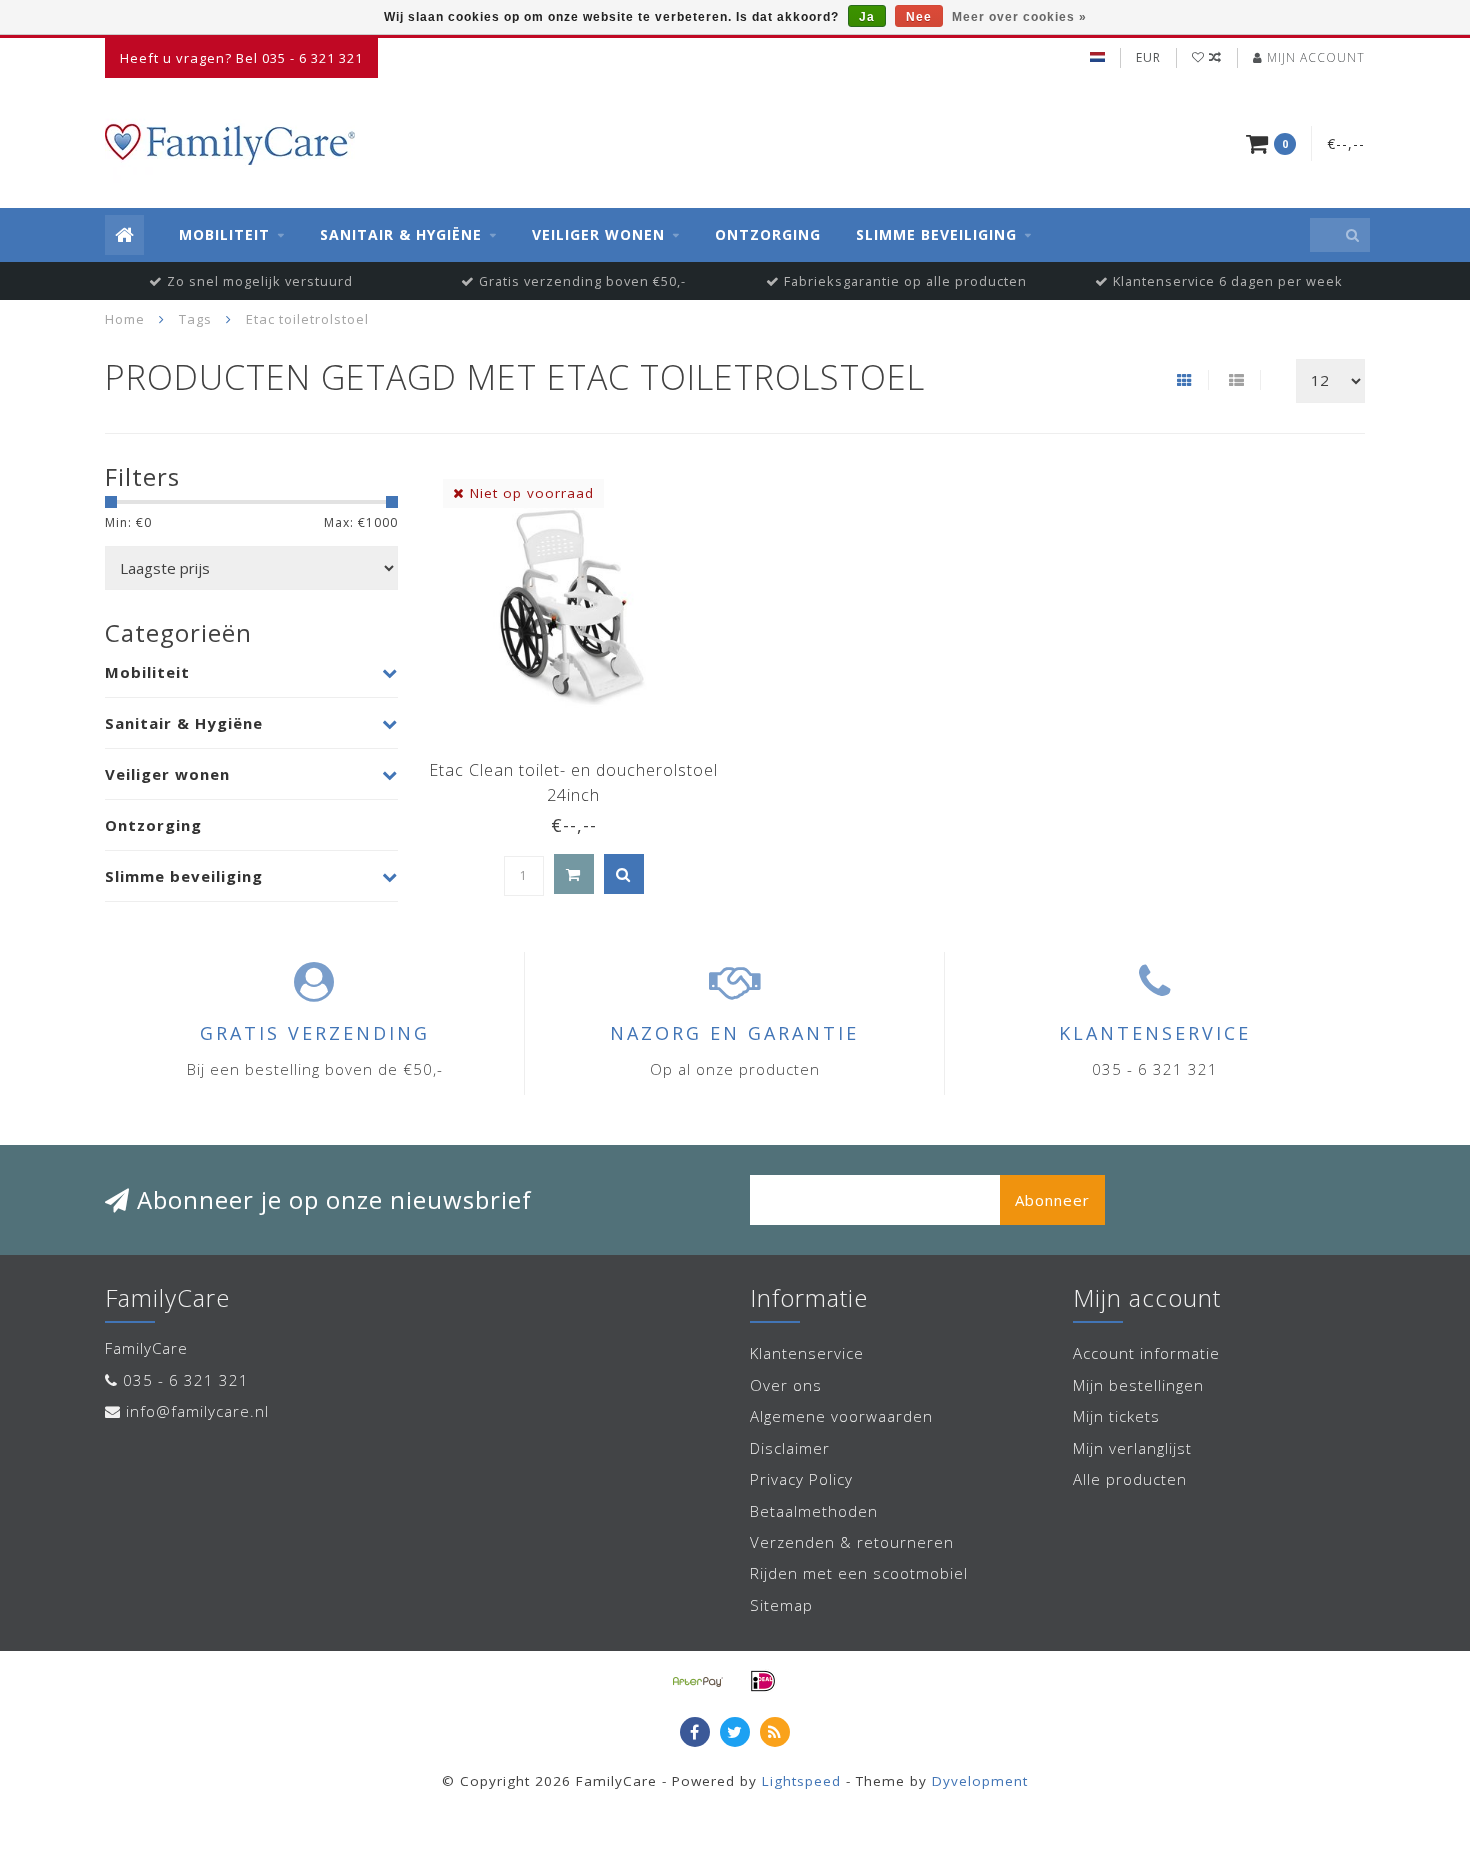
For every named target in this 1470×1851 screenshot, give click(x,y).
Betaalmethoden (814, 1511)
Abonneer (1052, 1200)
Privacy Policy (801, 1479)
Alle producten (1130, 1479)
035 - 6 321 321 (186, 1380)
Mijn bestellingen (1138, 1385)
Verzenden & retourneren (852, 1542)
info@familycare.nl (197, 1411)
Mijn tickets (1116, 1416)
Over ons (786, 1385)
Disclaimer (790, 1448)
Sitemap (781, 1605)
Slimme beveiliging (936, 234)
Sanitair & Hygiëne (401, 234)
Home (125, 319)
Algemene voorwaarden (841, 1416)
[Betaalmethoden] (698, 1681)
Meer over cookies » (1019, 17)
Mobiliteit (224, 234)
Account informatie (1146, 1353)
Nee (919, 17)
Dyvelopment (980, 1781)
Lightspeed (801, 1781)
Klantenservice (807, 1353)
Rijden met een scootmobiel (859, 1573)
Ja (867, 17)
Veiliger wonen (598, 234)
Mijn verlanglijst (1132, 1448)
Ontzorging (768, 234)
